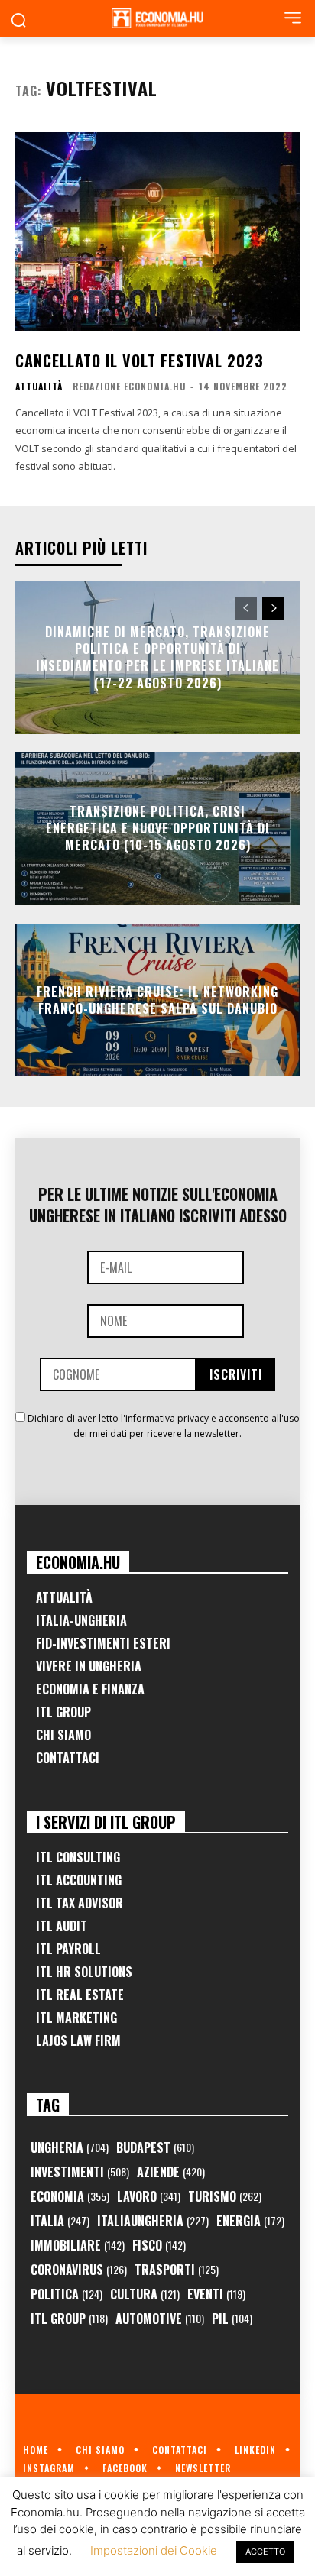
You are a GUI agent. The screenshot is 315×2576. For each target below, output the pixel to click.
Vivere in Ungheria (89, 1666)
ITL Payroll (68, 1949)
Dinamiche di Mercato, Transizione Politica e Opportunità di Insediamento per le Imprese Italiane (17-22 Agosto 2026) (157, 657)
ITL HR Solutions (84, 1972)
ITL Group (63, 1712)
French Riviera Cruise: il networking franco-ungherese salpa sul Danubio (157, 999)
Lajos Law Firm (78, 2040)
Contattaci (68, 1758)
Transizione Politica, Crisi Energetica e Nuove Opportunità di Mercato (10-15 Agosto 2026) (158, 828)
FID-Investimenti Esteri (103, 1643)
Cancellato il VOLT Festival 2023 (140, 361)
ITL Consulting (78, 1857)
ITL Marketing (76, 2018)
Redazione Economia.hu (129, 386)
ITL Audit (62, 1926)
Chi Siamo (63, 1735)
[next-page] (273, 608)
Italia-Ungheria (81, 1620)
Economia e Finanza (90, 1689)
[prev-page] (246, 608)
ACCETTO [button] (265, 2552)
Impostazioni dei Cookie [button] (154, 2550)
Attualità (39, 387)
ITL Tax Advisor (80, 1903)
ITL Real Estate (80, 1995)
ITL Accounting (79, 1880)
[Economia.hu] (157, 18)
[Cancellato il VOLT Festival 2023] (157, 231)
